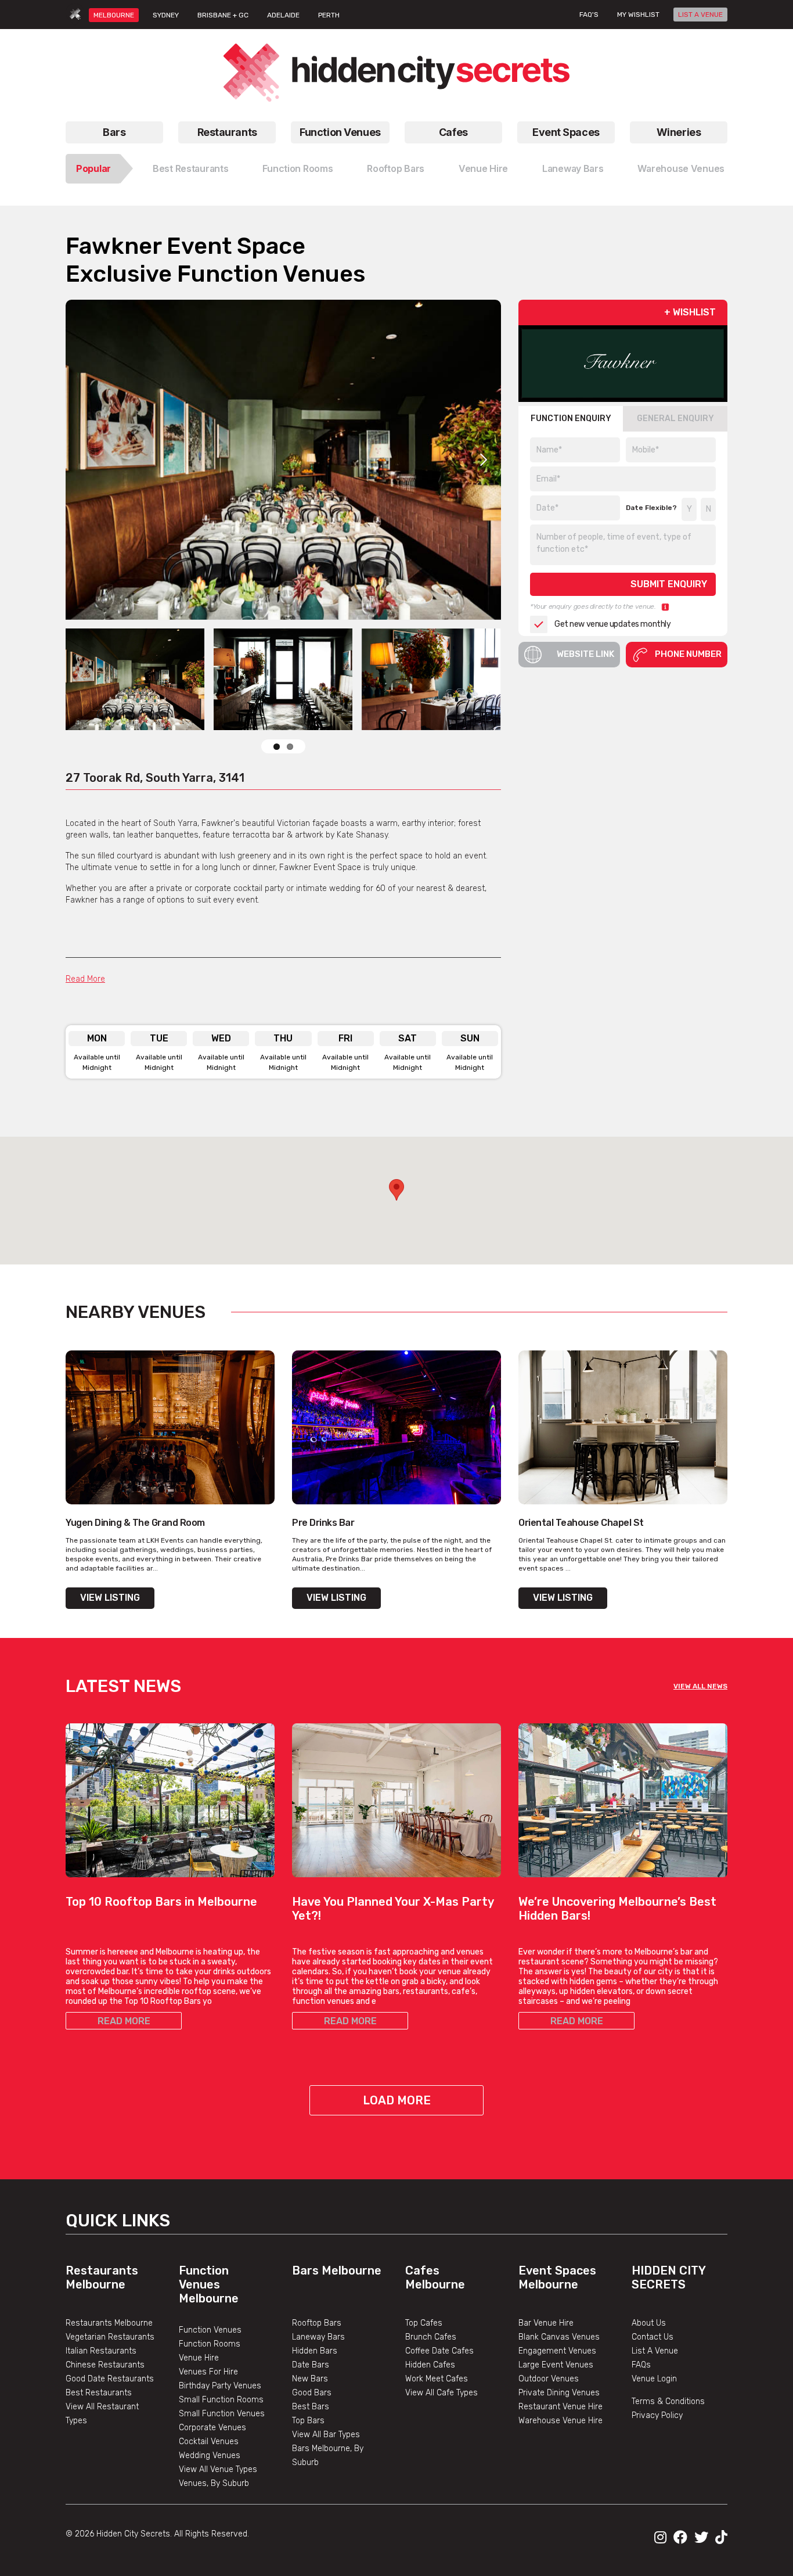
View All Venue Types (218, 2469)
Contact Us (653, 2337)
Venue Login (654, 2379)
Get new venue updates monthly (612, 624)
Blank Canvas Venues (559, 2337)
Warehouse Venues (681, 168)
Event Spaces (566, 132)
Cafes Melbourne (435, 2277)
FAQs (641, 2365)
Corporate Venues (212, 2428)
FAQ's (589, 15)
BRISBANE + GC (223, 15)
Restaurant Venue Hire (560, 2407)
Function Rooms (298, 168)
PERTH (329, 15)
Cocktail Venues (209, 2442)
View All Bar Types (326, 2435)
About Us (649, 2323)
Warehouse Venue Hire (560, 2421)
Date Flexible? (651, 508)
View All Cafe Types (441, 2393)
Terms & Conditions (668, 2401)
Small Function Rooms (221, 2400)
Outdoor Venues (549, 2379)
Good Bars (312, 2393)
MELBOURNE (114, 15)
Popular (93, 168)
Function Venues (340, 132)
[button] (396, 1190)
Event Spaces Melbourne (557, 2277)
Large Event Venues (556, 2365)
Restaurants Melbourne (102, 2277)
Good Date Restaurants (110, 2379)
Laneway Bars (573, 168)
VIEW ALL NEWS (700, 1686)
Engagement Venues (557, 2351)
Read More (85, 979)
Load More (397, 2100)
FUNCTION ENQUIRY (571, 418)
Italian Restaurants (101, 2351)
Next (484, 459)
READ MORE (124, 2021)
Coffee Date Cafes (439, 2351)
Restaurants (227, 132)
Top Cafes (424, 2323)
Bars (114, 132)
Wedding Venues (210, 2455)
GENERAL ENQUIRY (675, 418)
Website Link (585, 654)
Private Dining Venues (559, 2393)
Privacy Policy (657, 2415)
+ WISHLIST (690, 312)
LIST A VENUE (700, 15)
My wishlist (638, 15)
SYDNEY (166, 15)
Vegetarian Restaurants (110, 2337)
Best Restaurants (191, 168)
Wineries (679, 132)
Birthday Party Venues (220, 2386)
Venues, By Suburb (214, 2483)
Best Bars (311, 2407)
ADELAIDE (283, 15)
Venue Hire (483, 168)
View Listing (110, 1598)
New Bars (310, 2379)
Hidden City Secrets (668, 2277)
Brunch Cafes (431, 2337)
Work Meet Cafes (437, 2379)
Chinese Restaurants (105, 2365)
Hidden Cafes (430, 2365)
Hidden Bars (315, 2351)
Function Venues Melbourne (209, 2284)
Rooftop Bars (396, 168)
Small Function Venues (222, 2414)
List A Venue (655, 2351)
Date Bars (311, 2365)
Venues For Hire (208, 2372)
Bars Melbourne (337, 2270)
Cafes (453, 132)
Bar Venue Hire (546, 2323)
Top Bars (308, 2421)
